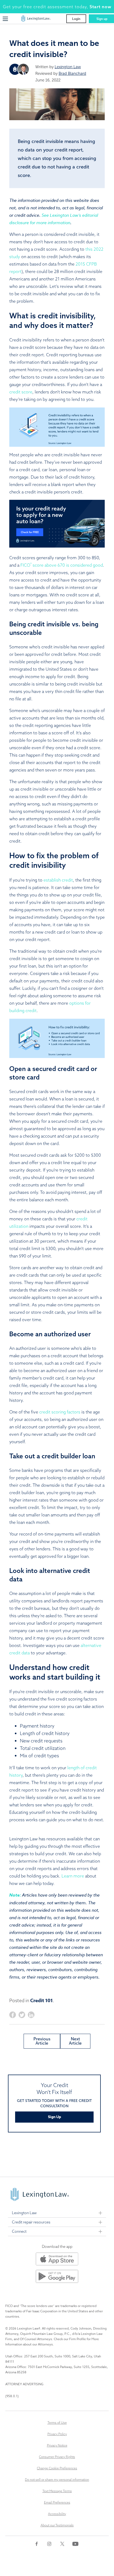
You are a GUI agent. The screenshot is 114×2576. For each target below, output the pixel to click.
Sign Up (54, 2117)
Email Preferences (57, 2502)
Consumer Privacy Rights (57, 2457)
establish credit (58, 880)
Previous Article (42, 2041)
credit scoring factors (60, 1412)
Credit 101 (41, 2001)
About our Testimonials (57, 2525)
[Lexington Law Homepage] (36, 20)
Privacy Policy (57, 2434)
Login (76, 19)
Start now (100, 7)
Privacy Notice (57, 2445)
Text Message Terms (57, 2491)
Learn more (73, 1876)
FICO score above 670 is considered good (62, 565)
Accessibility (57, 2514)
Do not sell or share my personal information (57, 2480)
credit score (21, 392)
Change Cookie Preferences (57, 2468)
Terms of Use (57, 2423)
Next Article (75, 2041)
